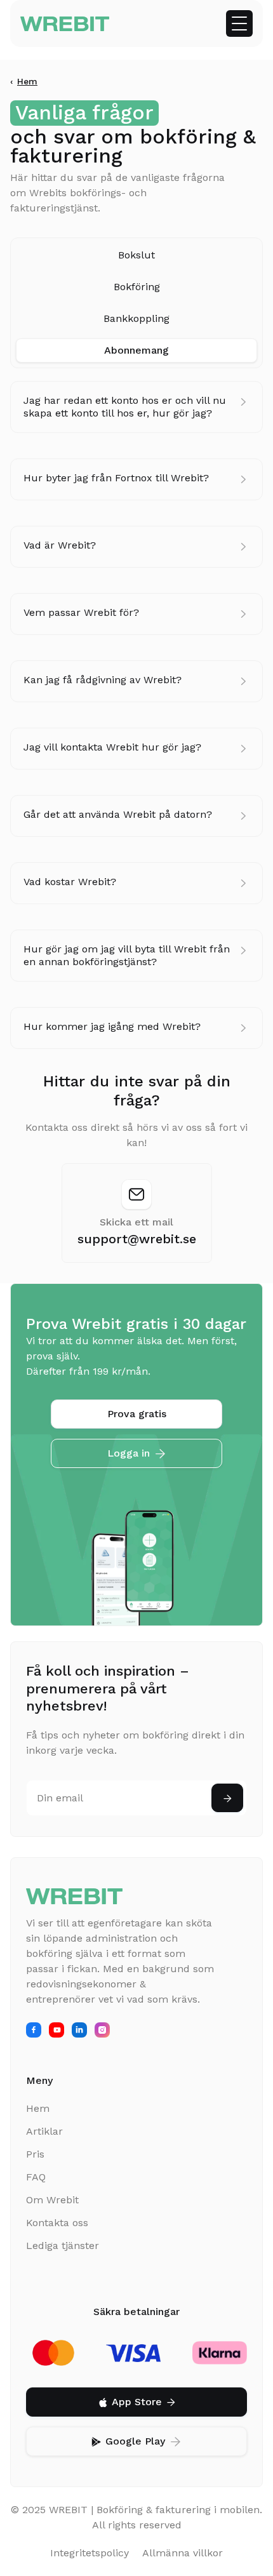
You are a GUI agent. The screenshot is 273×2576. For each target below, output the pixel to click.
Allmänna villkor (183, 2553)
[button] (239, 23)
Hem (27, 81)
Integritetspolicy (90, 2553)
